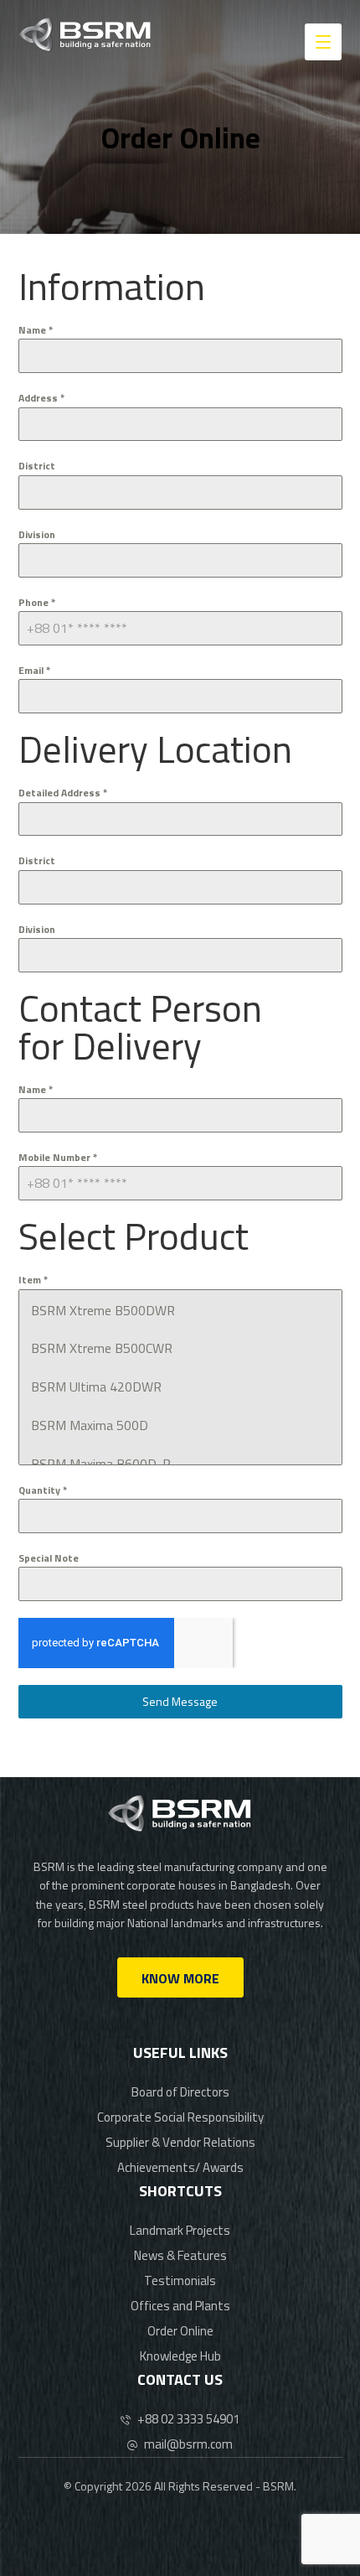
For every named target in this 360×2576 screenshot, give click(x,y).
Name (36, 330)
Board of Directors (180, 2092)
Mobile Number (58, 1157)
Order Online (180, 2331)
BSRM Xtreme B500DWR (103, 1310)
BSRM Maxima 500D (90, 1425)
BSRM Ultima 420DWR (96, 1386)
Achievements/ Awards (180, 2167)
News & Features (180, 2255)
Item (33, 1280)
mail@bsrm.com (188, 2444)
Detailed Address (63, 793)
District (37, 466)
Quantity (43, 1490)
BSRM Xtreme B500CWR (102, 1348)
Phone (37, 602)
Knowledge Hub (180, 2356)
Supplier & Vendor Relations (180, 2142)
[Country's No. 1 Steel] (85, 34)
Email (34, 670)
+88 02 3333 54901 (188, 2419)
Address (41, 398)
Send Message (180, 1701)
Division (37, 534)
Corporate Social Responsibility (180, 2117)
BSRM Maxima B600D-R (101, 1464)
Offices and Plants (180, 2306)
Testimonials (180, 2281)
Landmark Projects (180, 2230)
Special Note (49, 1558)
